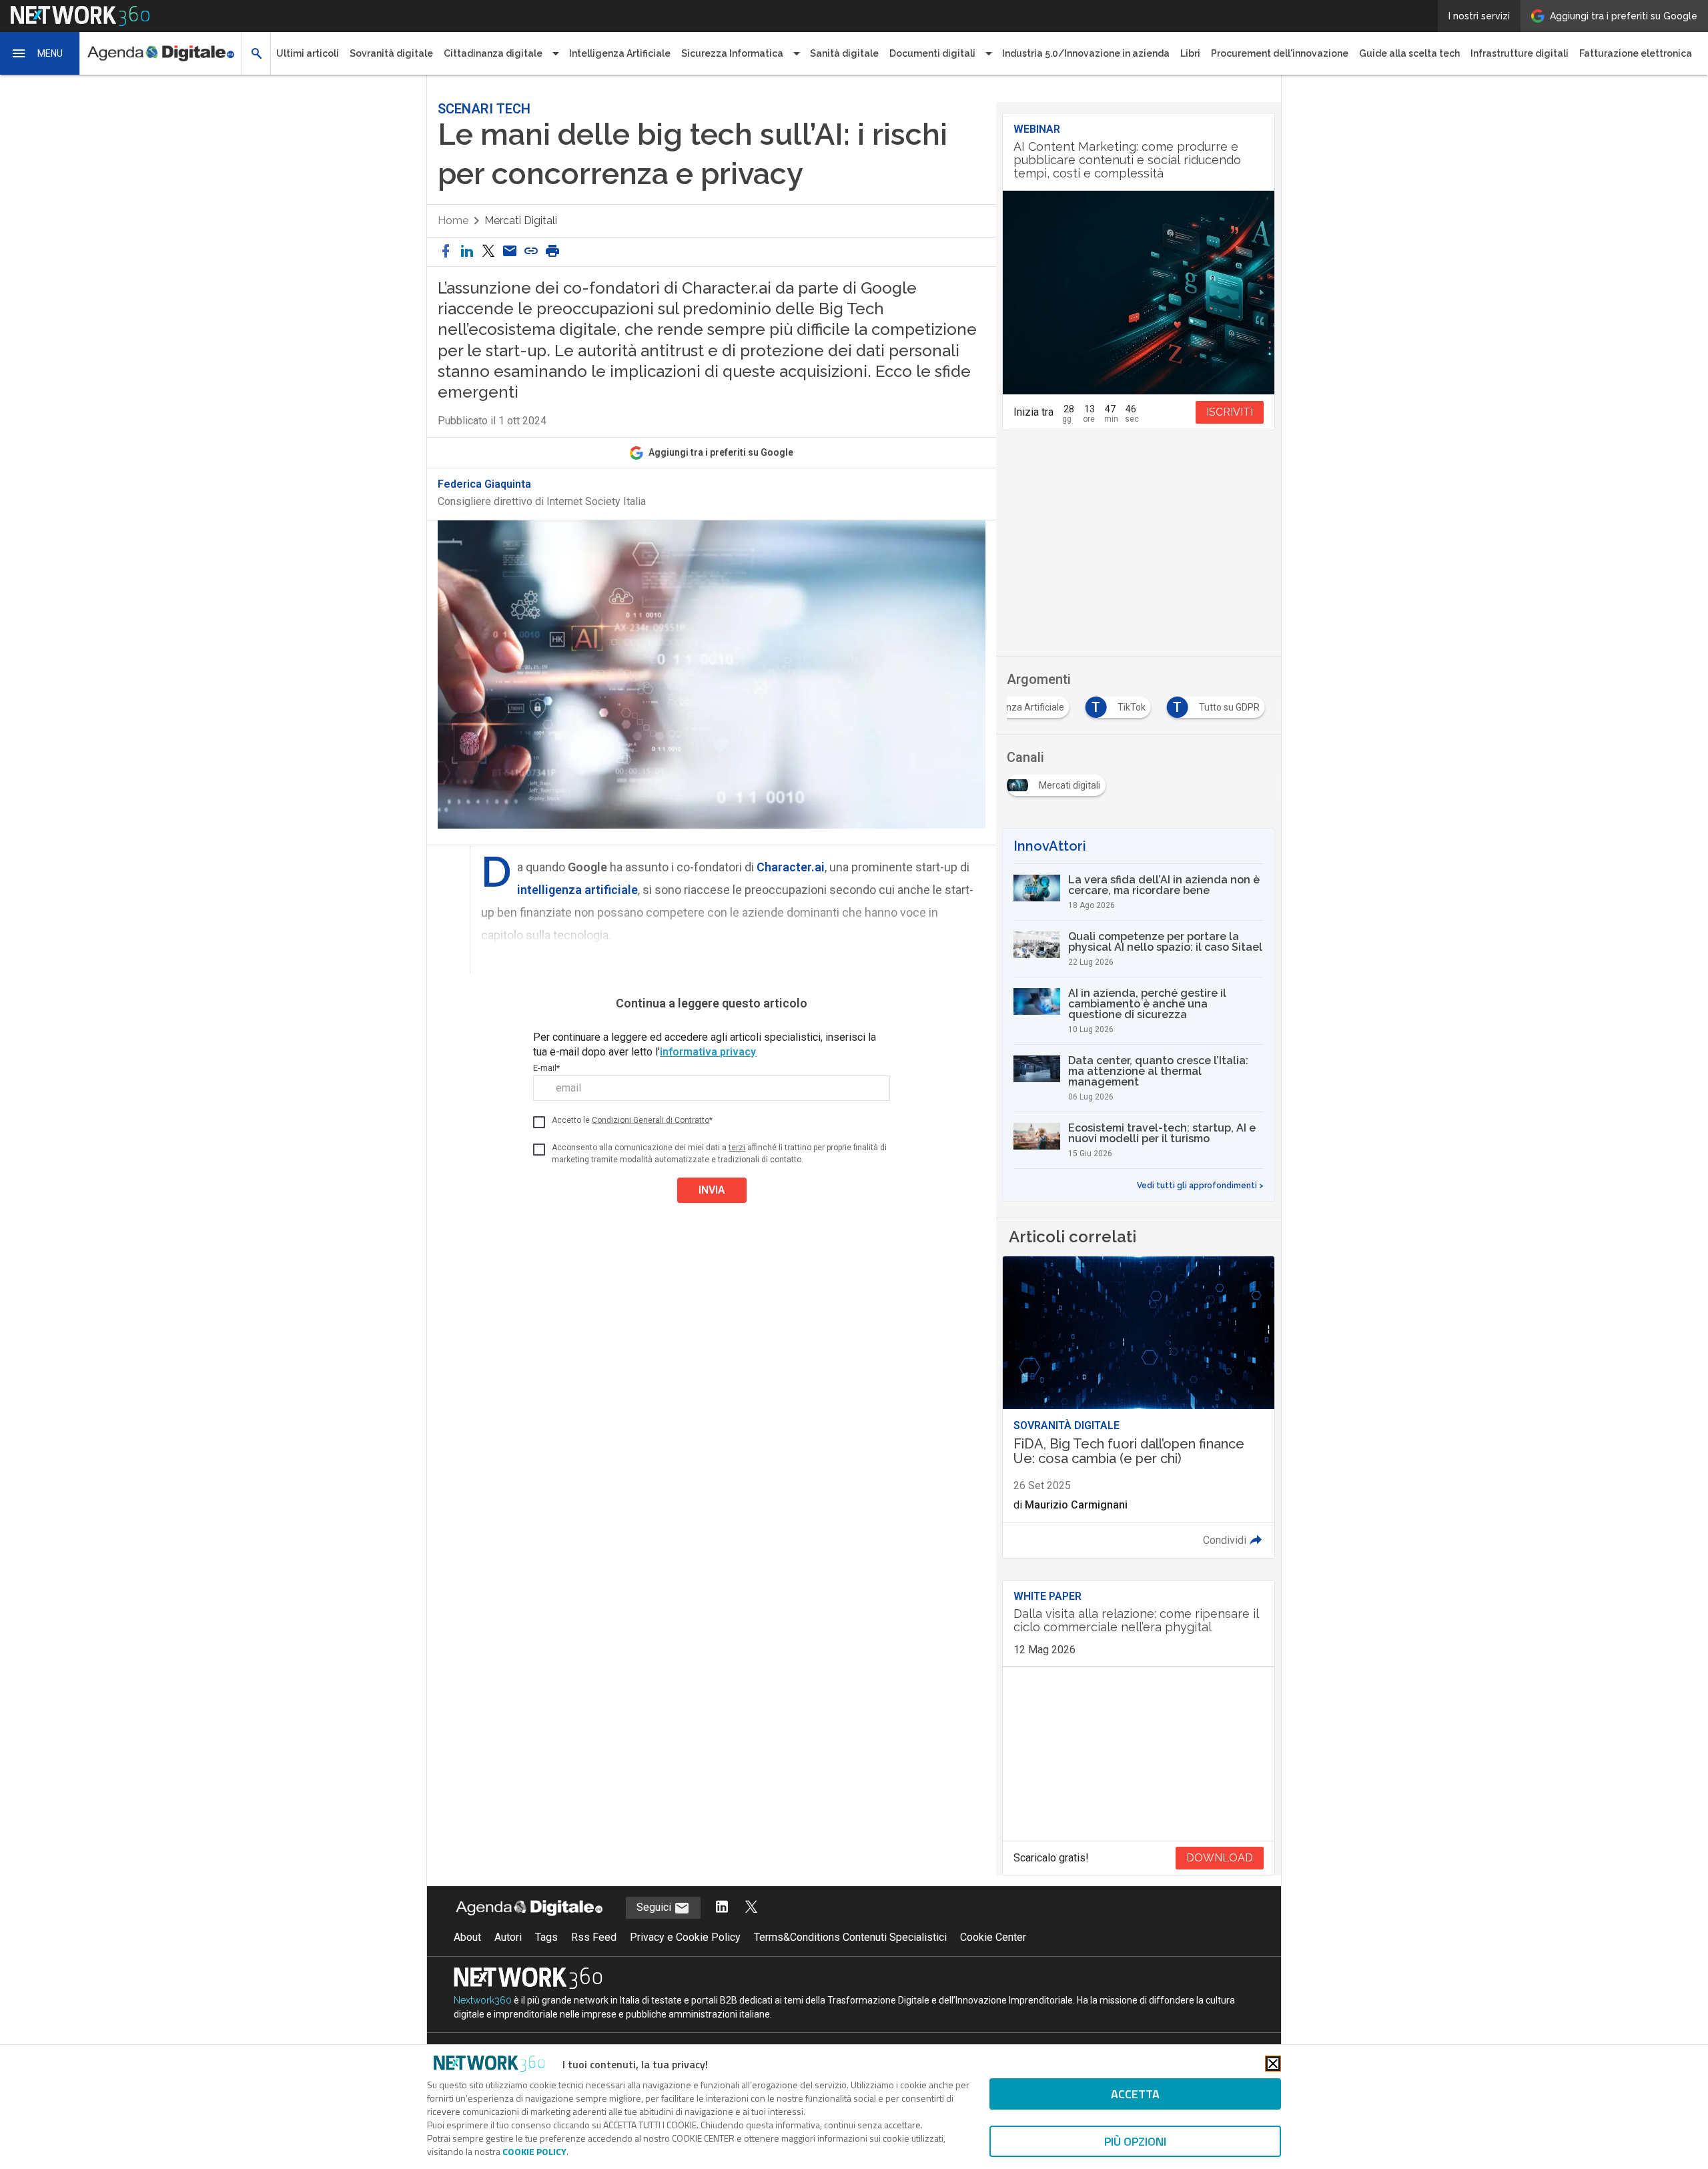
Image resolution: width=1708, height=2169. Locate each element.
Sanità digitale (844, 53)
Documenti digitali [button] (932, 53)
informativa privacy (708, 1052)
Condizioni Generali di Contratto (651, 1120)
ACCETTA (1135, 2094)
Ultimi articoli (308, 53)
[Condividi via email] (510, 252)
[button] (40, 53)
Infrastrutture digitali (1520, 53)
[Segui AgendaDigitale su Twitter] (751, 1908)
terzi (737, 1148)
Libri (1190, 53)
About (467, 1937)
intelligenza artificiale (577, 890)
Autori (508, 1937)
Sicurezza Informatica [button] (732, 53)
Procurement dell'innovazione (1280, 53)
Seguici (655, 1907)
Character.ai (791, 867)
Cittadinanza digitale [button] (493, 53)
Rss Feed (594, 1937)
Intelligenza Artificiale (620, 53)
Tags (546, 1937)
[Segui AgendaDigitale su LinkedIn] (722, 1908)
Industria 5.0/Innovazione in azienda (1086, 53)
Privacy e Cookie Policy (685, 1937)
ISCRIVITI (1230, 412)
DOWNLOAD (1220, 1858)
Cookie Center (993, 1937)
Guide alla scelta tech (1409, 53)
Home (453, 221)
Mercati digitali (521, 221)
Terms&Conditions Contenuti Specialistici (850, 1937)
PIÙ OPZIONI (1135, 2141)
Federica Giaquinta (484, 484)
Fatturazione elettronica (1636, 53)
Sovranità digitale (391, 53)
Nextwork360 (483, 2000)
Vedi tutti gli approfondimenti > (1200, 1186)
